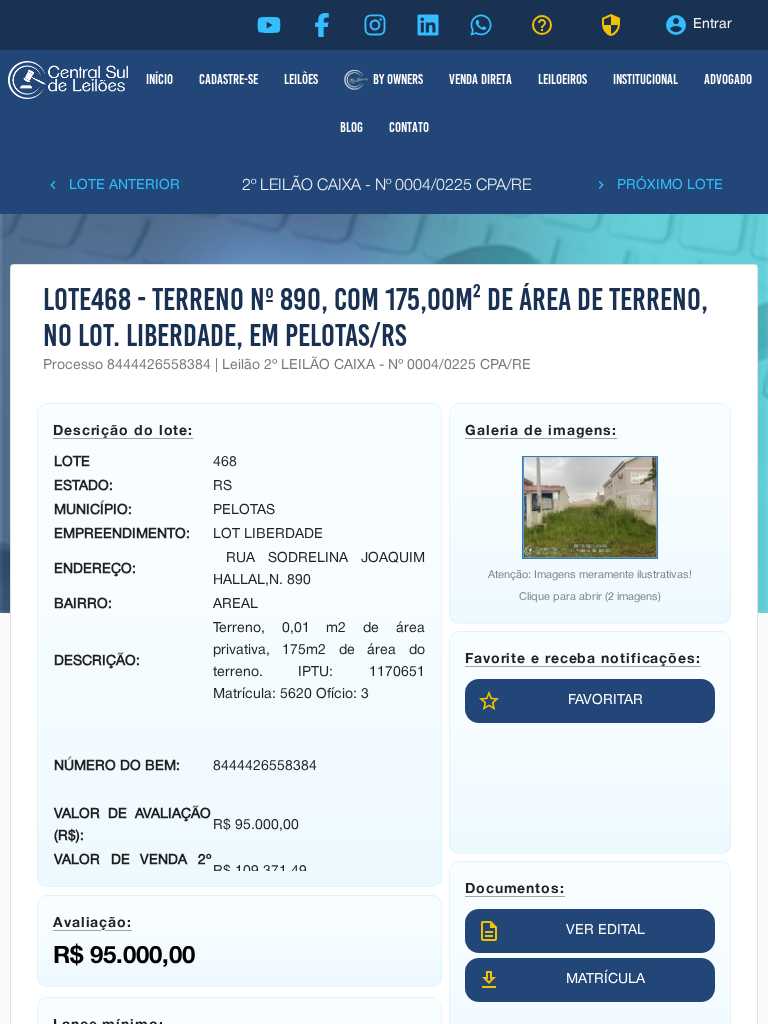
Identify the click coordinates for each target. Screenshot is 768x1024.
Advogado (728, 79)
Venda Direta (480, 79)
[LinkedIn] (428, 25)
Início (159, 79)
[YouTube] (269, 25)
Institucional (645, 79)
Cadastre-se (228, 79)
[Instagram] (375, 25)
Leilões (301, 79)
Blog (351, 127)
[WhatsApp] (481, 25)
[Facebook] (322, 25)
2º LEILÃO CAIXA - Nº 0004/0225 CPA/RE (386, 186)
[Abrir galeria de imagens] (590, 507)
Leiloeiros (562, 79)
